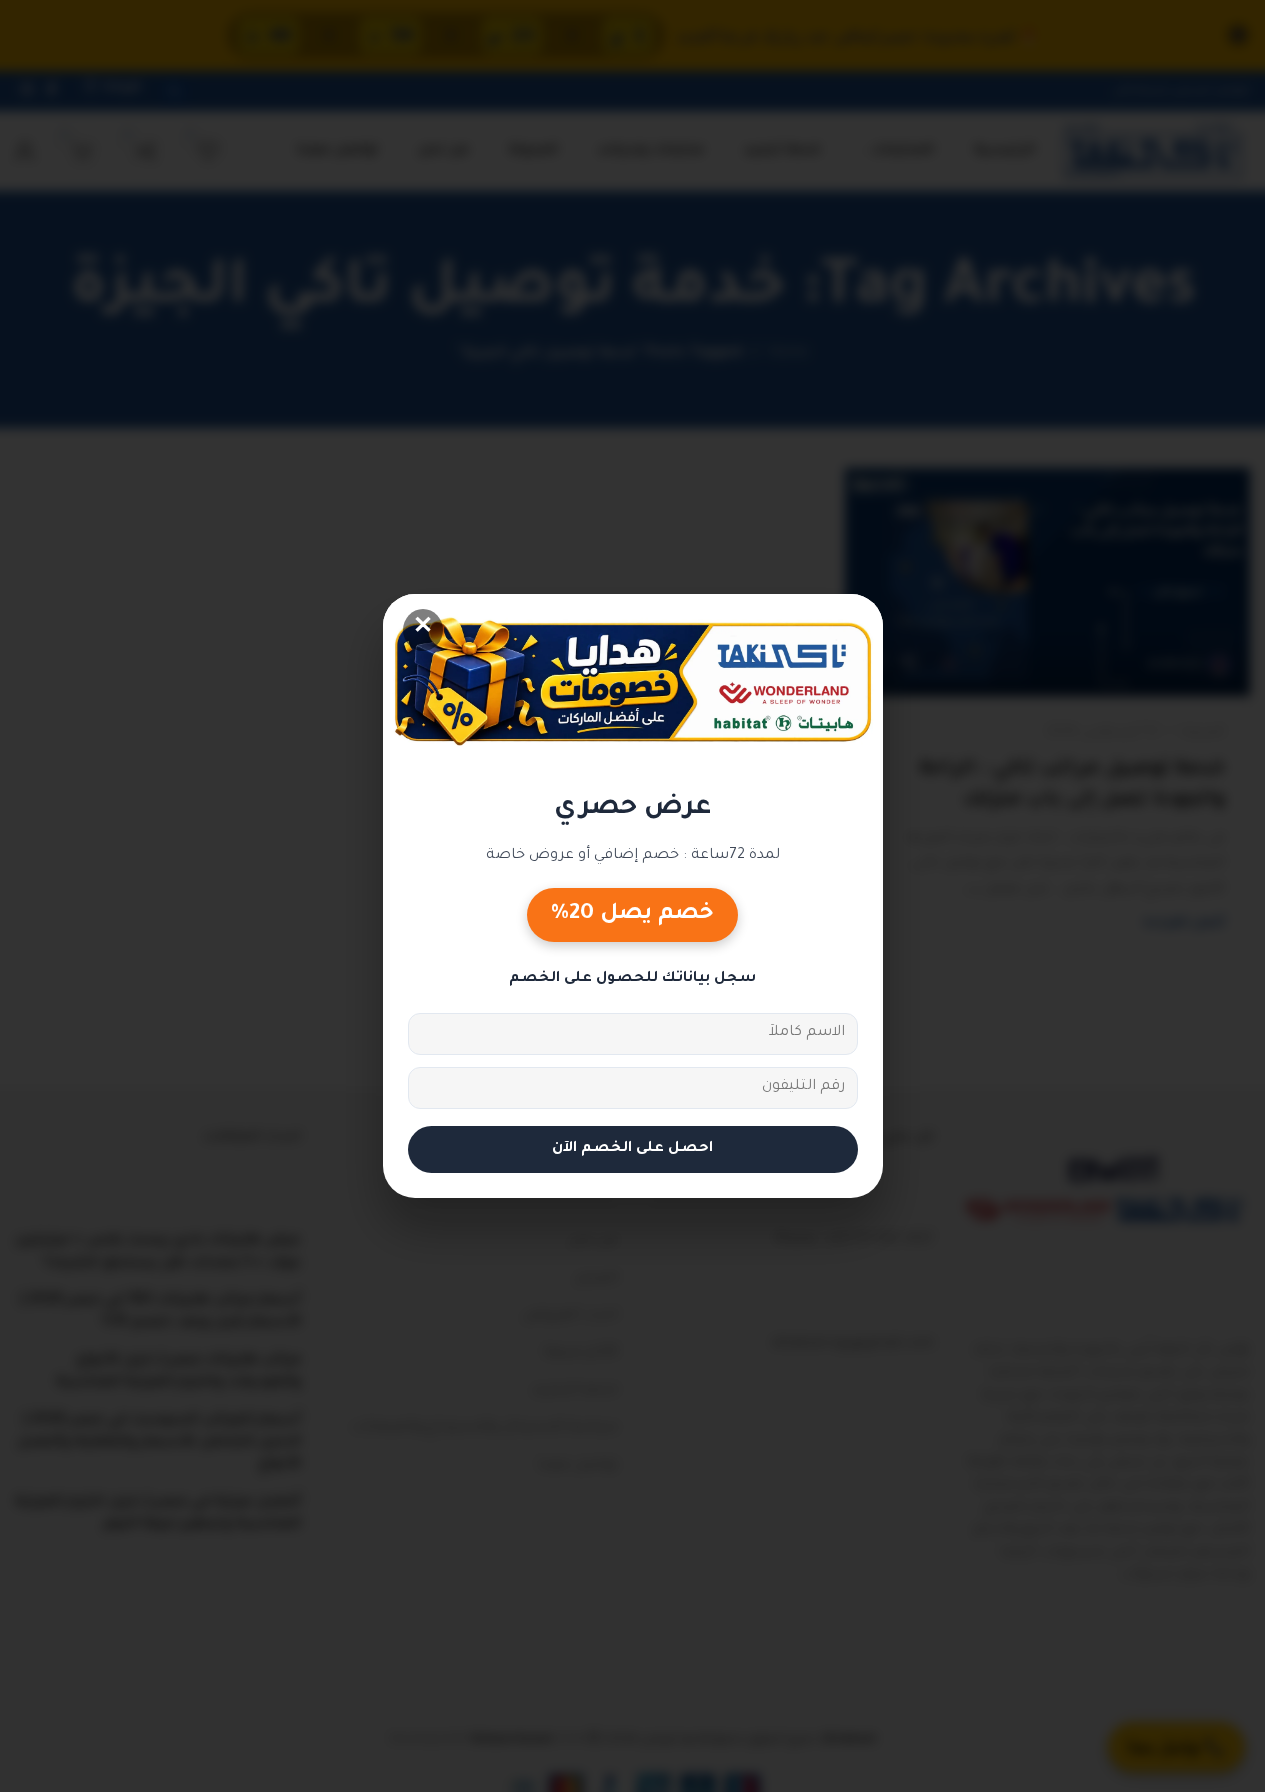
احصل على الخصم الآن (632, 1149)
